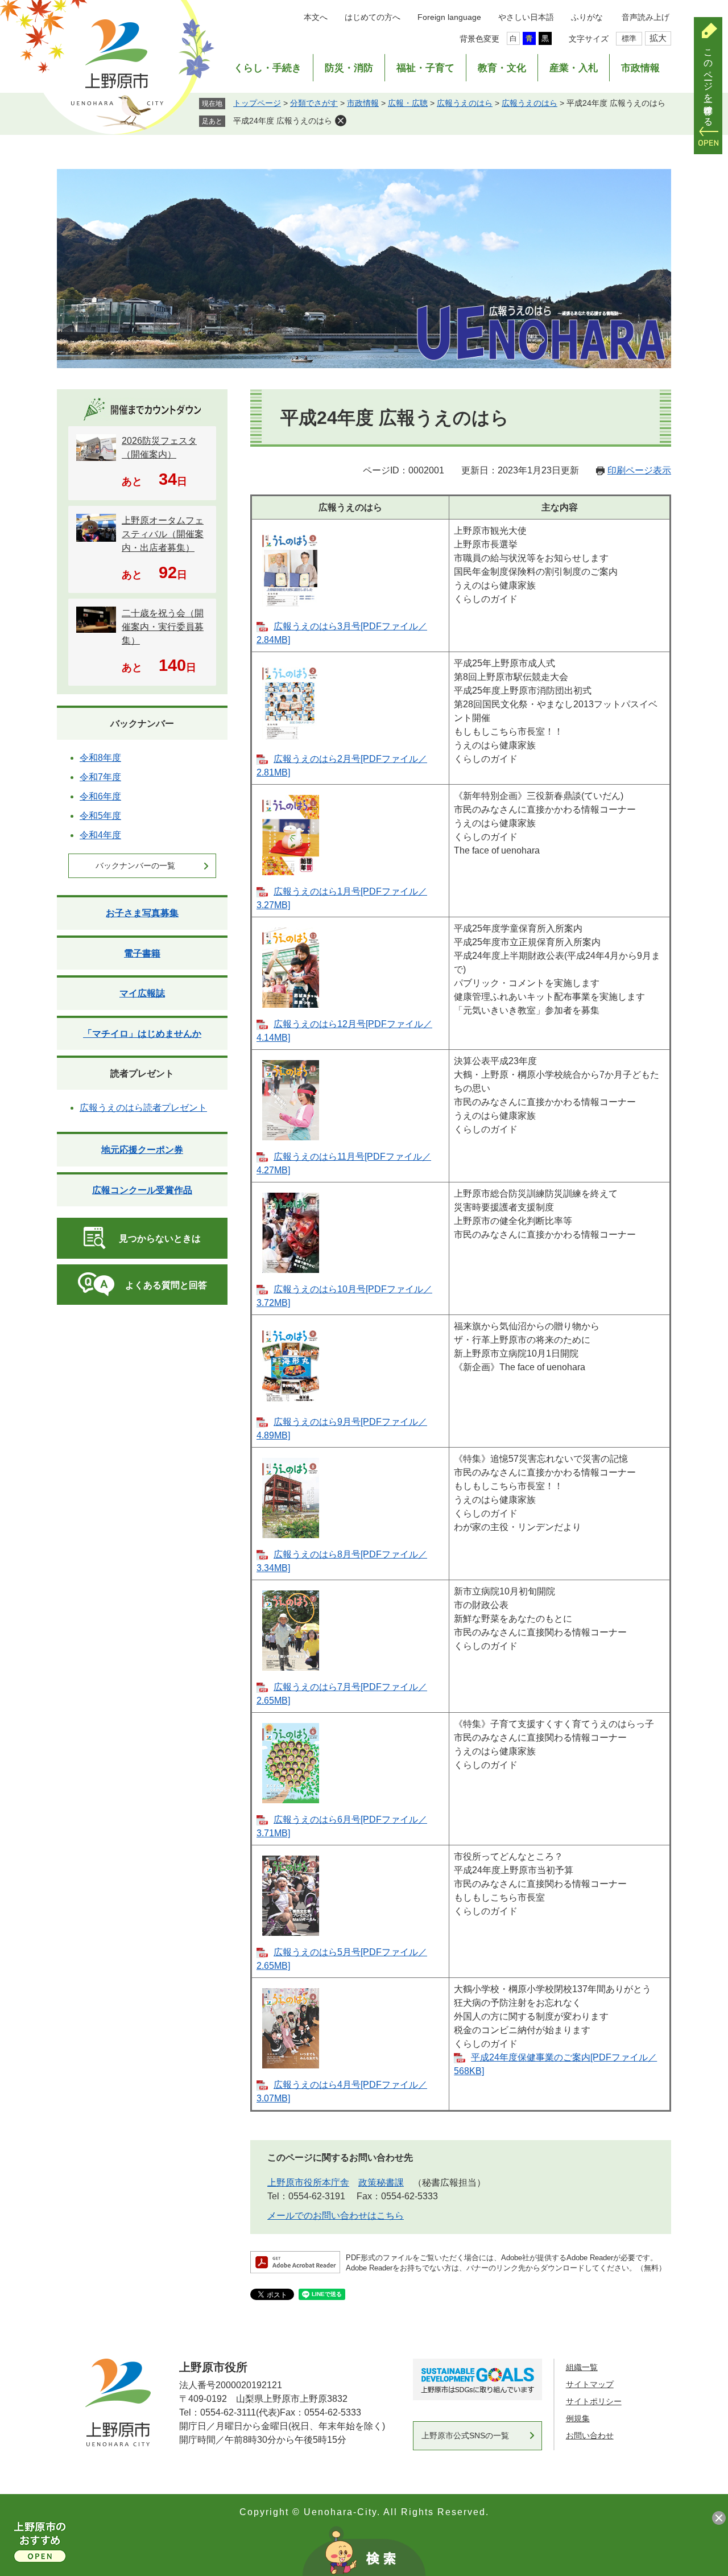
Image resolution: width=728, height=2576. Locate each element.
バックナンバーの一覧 (135, 865)
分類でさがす (314, 103)
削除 (341, 121)
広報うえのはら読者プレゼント (143, 1108)
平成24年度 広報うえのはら (283, 121)
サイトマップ (590, 2384)
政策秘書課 (381, 2183)
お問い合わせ (590, 2435)
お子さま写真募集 (142, 913)
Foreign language (449, 17)
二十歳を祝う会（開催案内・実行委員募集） (163, 627)
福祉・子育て (425, 68)
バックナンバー (142, 724)
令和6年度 (100, 796)
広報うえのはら (465, 103)
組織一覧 (582, 2367)
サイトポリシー (594, 2401)
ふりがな (587, 17)
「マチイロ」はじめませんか (142, 1034)
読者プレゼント (142, 1073)
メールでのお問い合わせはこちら (336, 2216)
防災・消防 (349, 68)
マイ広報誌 (142, 993)
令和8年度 (100, 758)
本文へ (316, 17)
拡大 (658, 38)
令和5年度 (100, 816)
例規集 (578, 2418)
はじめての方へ (373, 17)
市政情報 (640, 68)
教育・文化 (502, 68)
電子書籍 (142, 953)
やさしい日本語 (526, 17)
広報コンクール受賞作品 (142, 1190)
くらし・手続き (268, 68)
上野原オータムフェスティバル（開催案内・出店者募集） (163, 534)
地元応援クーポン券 (142, 1150)
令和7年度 (100, 777)
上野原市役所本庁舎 (308, 2183)
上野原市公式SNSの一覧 (465, 2435)
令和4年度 (100, 835)
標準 (629, 38)
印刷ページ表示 (639, 470)
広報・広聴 (408, 103)
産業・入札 (574, 68)
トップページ (257, 103)
